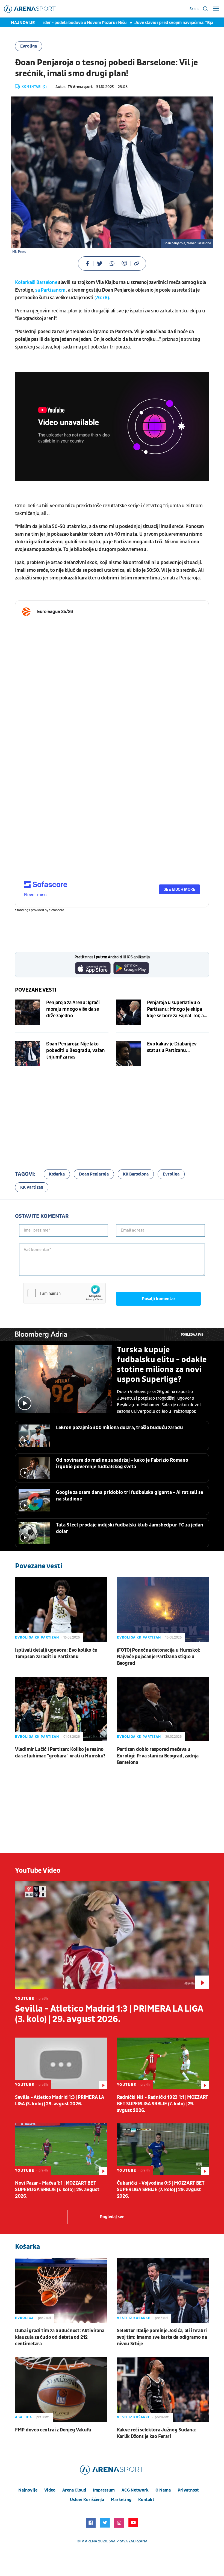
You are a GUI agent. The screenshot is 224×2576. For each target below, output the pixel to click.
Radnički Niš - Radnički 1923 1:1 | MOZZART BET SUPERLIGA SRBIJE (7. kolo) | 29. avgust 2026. (163, 2104)
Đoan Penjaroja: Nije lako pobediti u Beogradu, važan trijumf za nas (76, 1050)
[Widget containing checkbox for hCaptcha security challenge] (64, 1293)
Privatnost (188, 2490)
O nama (163, 2490)
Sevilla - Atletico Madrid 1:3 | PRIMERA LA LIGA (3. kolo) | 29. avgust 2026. (109, 2014)
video (50, 2490)
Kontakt (146, 2500)
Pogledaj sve (192, 1335)
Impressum (104, 2490)
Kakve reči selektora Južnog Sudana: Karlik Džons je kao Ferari (157, 2433)
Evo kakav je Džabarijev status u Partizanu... (172, 1047)
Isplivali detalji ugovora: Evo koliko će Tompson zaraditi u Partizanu (56, 1653)
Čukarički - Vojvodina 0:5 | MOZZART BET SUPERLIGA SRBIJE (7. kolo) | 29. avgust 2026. (161, 2190)
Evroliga (29, 46)
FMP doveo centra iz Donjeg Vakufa (53, 2430)
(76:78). (103, 298)
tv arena (89, 2541)
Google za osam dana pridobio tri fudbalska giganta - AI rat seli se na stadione (129, 1496)
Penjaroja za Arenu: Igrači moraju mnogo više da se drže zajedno (73, 1009)
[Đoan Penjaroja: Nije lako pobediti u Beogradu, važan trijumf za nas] (28, 1053)
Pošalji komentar (159, 1299)
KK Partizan (32, 1187)
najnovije (28, 2490)
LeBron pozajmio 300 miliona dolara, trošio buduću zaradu (119, 1428)
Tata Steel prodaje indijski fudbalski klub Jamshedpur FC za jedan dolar (130, 1528)
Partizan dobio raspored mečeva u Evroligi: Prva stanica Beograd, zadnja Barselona (158, 1756)
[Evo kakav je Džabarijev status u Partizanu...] (128, 1053)
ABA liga (23, 2417)
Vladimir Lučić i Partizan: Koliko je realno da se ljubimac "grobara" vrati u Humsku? (60, 1753)
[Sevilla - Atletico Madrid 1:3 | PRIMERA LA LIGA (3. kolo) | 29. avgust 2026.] (112, 1935)
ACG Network (135, 2490)
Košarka (57, 1174)
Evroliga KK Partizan (37, 1637)
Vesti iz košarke (134, 2318)
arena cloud (74, 2490)
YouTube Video (38, 1871)
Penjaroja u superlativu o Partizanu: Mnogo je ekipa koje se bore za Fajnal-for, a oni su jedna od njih (176, 1009)
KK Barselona (136, 1174)
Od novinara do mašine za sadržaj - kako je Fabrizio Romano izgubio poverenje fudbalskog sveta (122, 1463)
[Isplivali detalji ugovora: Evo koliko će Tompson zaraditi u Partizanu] (61, 1610)
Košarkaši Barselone (36, 282)
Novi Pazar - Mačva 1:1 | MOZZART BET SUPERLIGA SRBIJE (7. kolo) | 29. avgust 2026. (57, 2190)
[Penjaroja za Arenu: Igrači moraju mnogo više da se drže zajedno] (28, 1012)
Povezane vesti (36, 990)
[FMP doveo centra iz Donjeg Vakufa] (61, 2390)
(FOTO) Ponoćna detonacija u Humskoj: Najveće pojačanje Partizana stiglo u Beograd (159, 1657)
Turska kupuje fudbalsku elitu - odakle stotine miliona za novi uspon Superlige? (162, 1365)
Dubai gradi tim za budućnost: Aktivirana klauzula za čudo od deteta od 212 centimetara (60, 2337)
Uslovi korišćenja (87, 2500)
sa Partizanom (50, 290)
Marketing (121, 2500)
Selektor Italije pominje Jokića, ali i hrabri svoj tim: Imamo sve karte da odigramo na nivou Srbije (162, 2337)
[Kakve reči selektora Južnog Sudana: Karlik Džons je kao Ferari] (163, 2390)
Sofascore (57, 910)
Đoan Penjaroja (94, 1174)
